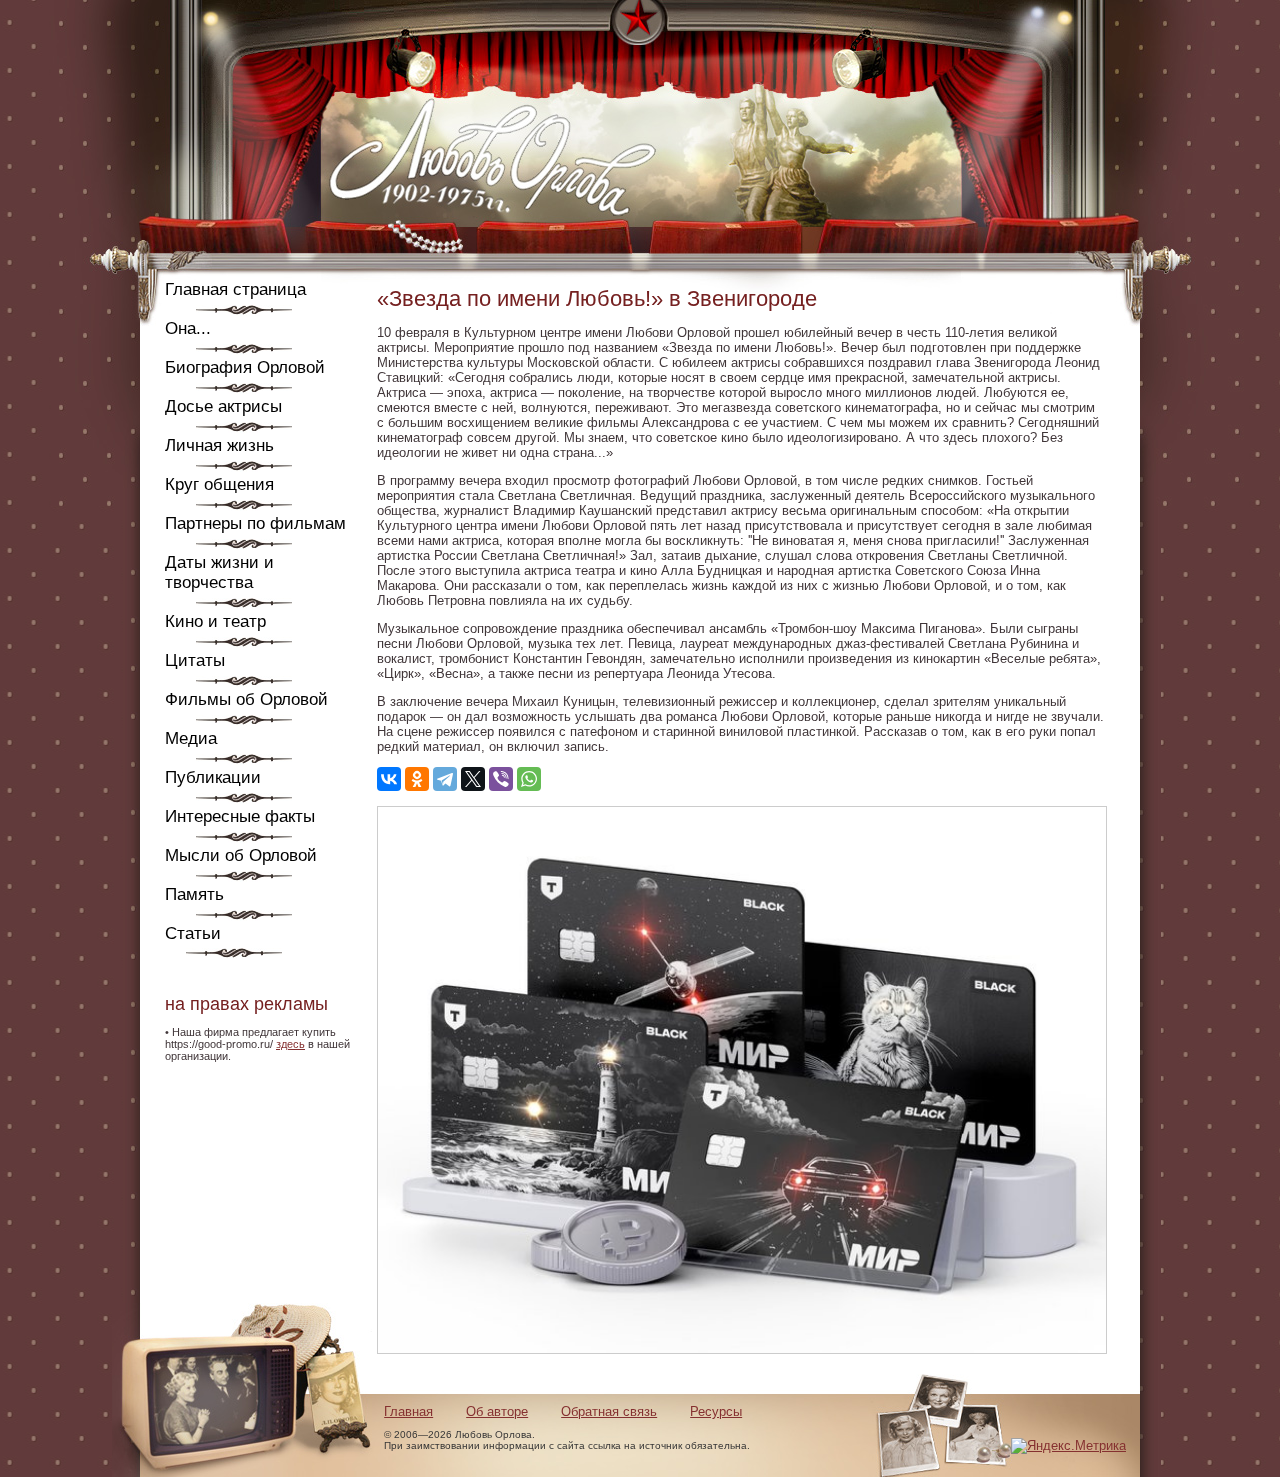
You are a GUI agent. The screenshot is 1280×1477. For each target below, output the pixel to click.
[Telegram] (445, 779)
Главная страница (235, 289)
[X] (473, 779)
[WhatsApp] (529, 779)
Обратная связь (609, 1411)
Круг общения (219, 484)
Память (194, 894)
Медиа (191, 738)
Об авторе (497, 1411)
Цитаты (195, 660)
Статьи (193, 933)
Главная (408, 1411)
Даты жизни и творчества (219, 572)
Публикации (213, 777)
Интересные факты (240, 816)
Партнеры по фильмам (255, 523)
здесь (290, 1044)
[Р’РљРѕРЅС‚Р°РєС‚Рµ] (389, 779)
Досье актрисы (223, 406)
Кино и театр (215, 621)
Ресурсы (716, 1411)
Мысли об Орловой (241, 855)
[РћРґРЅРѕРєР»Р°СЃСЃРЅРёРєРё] (417, 779)
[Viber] (501, 779)
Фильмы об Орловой (246, 699)
